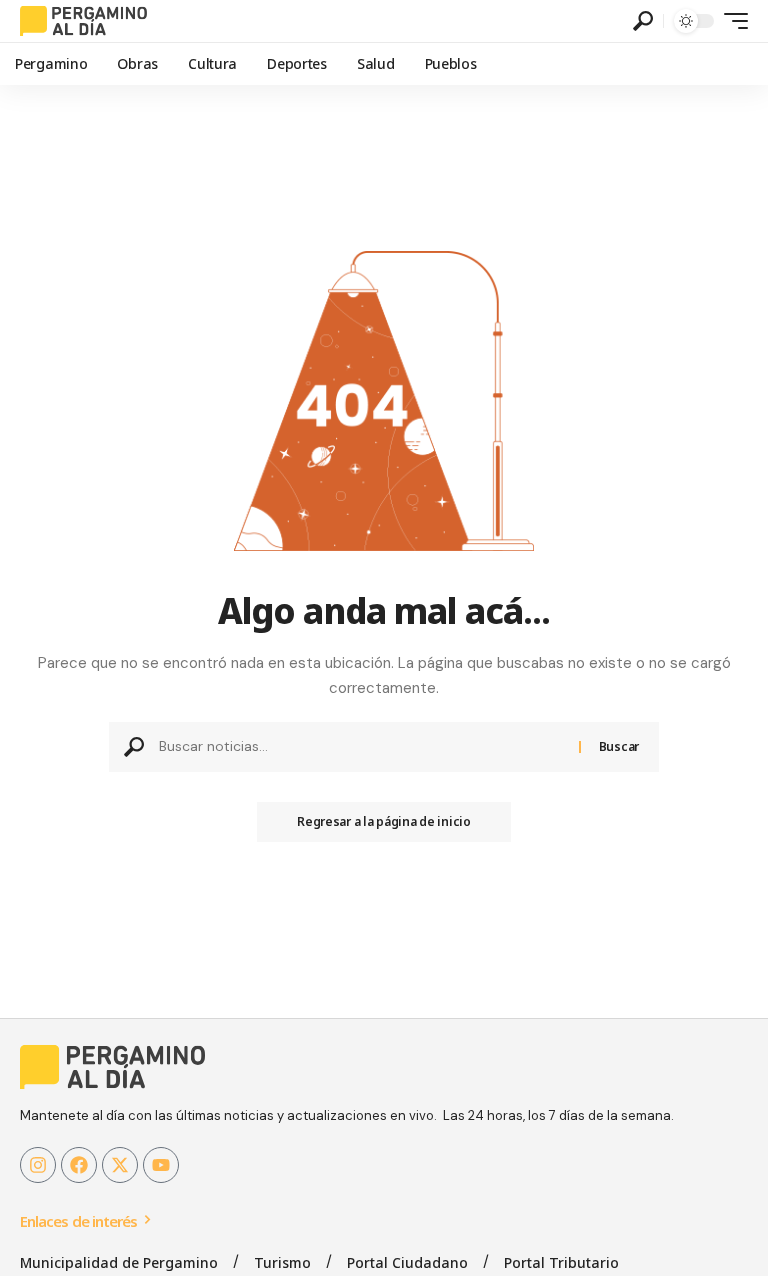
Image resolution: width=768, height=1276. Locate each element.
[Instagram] (38, 1165)
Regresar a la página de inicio (384, 821)
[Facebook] (79, 1165)
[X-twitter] (120, 1165)
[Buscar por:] (361, 747)
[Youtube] (161, 1165)
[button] (643, 21)
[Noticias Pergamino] (83, 21)
